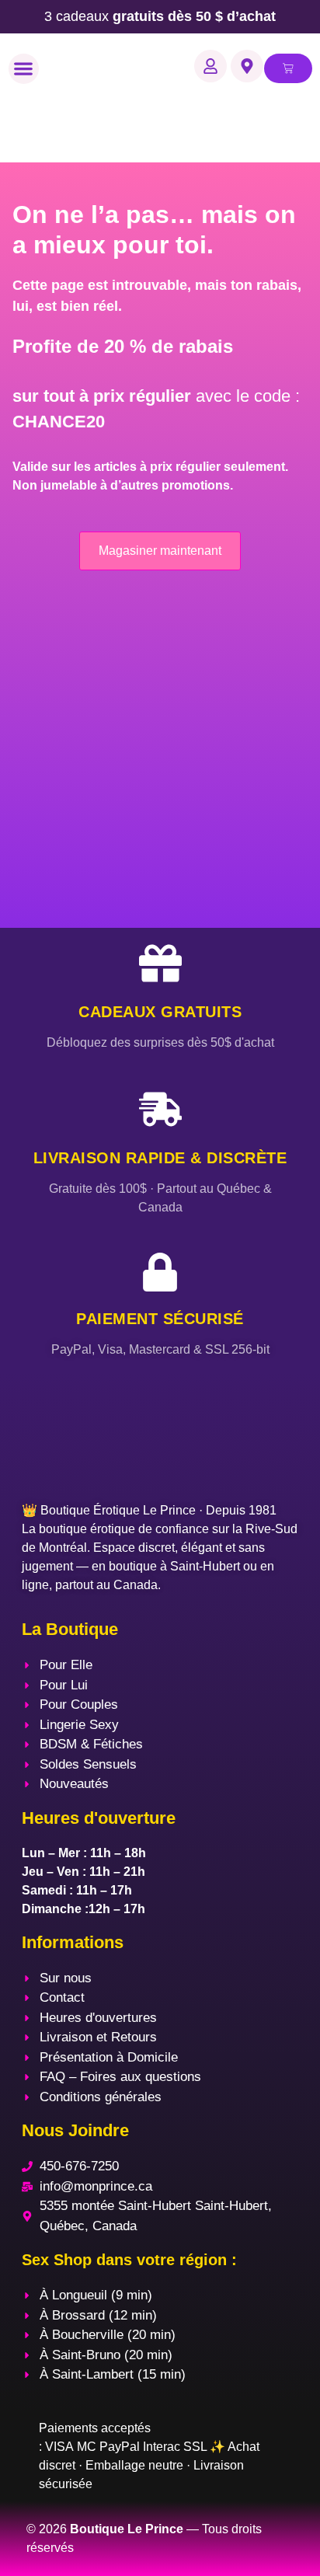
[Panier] (288, 68)
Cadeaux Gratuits (160, 1012)
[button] (24, 69)
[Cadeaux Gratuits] (160, 963)
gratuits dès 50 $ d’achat (160, 16)
